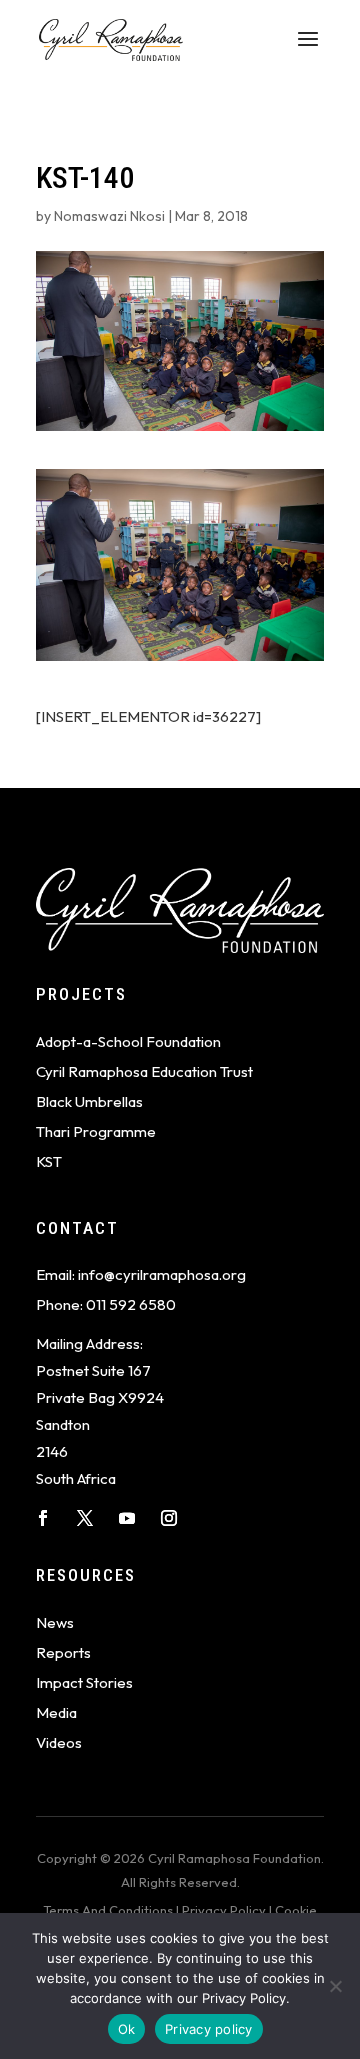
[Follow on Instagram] (169, 1518)
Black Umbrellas (89, 1101)
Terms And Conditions (108, 1910)
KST (49, 1161)
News (55, 1622)
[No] (335, 1986)
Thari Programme (96, 1131)
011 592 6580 (131, 1304)
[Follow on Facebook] (43, 1518)
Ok (127, 2029)
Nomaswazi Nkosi (109, 216)
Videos (59, 1742)
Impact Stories (84, 1682)
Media (56, 1712)
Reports (63, 1652)
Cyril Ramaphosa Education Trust (144, 1071)
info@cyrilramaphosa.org (162, 1274)
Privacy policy (209, 2029)
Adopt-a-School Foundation (128, 1041)
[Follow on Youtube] (127, 1518)
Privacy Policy (224, 1910)
